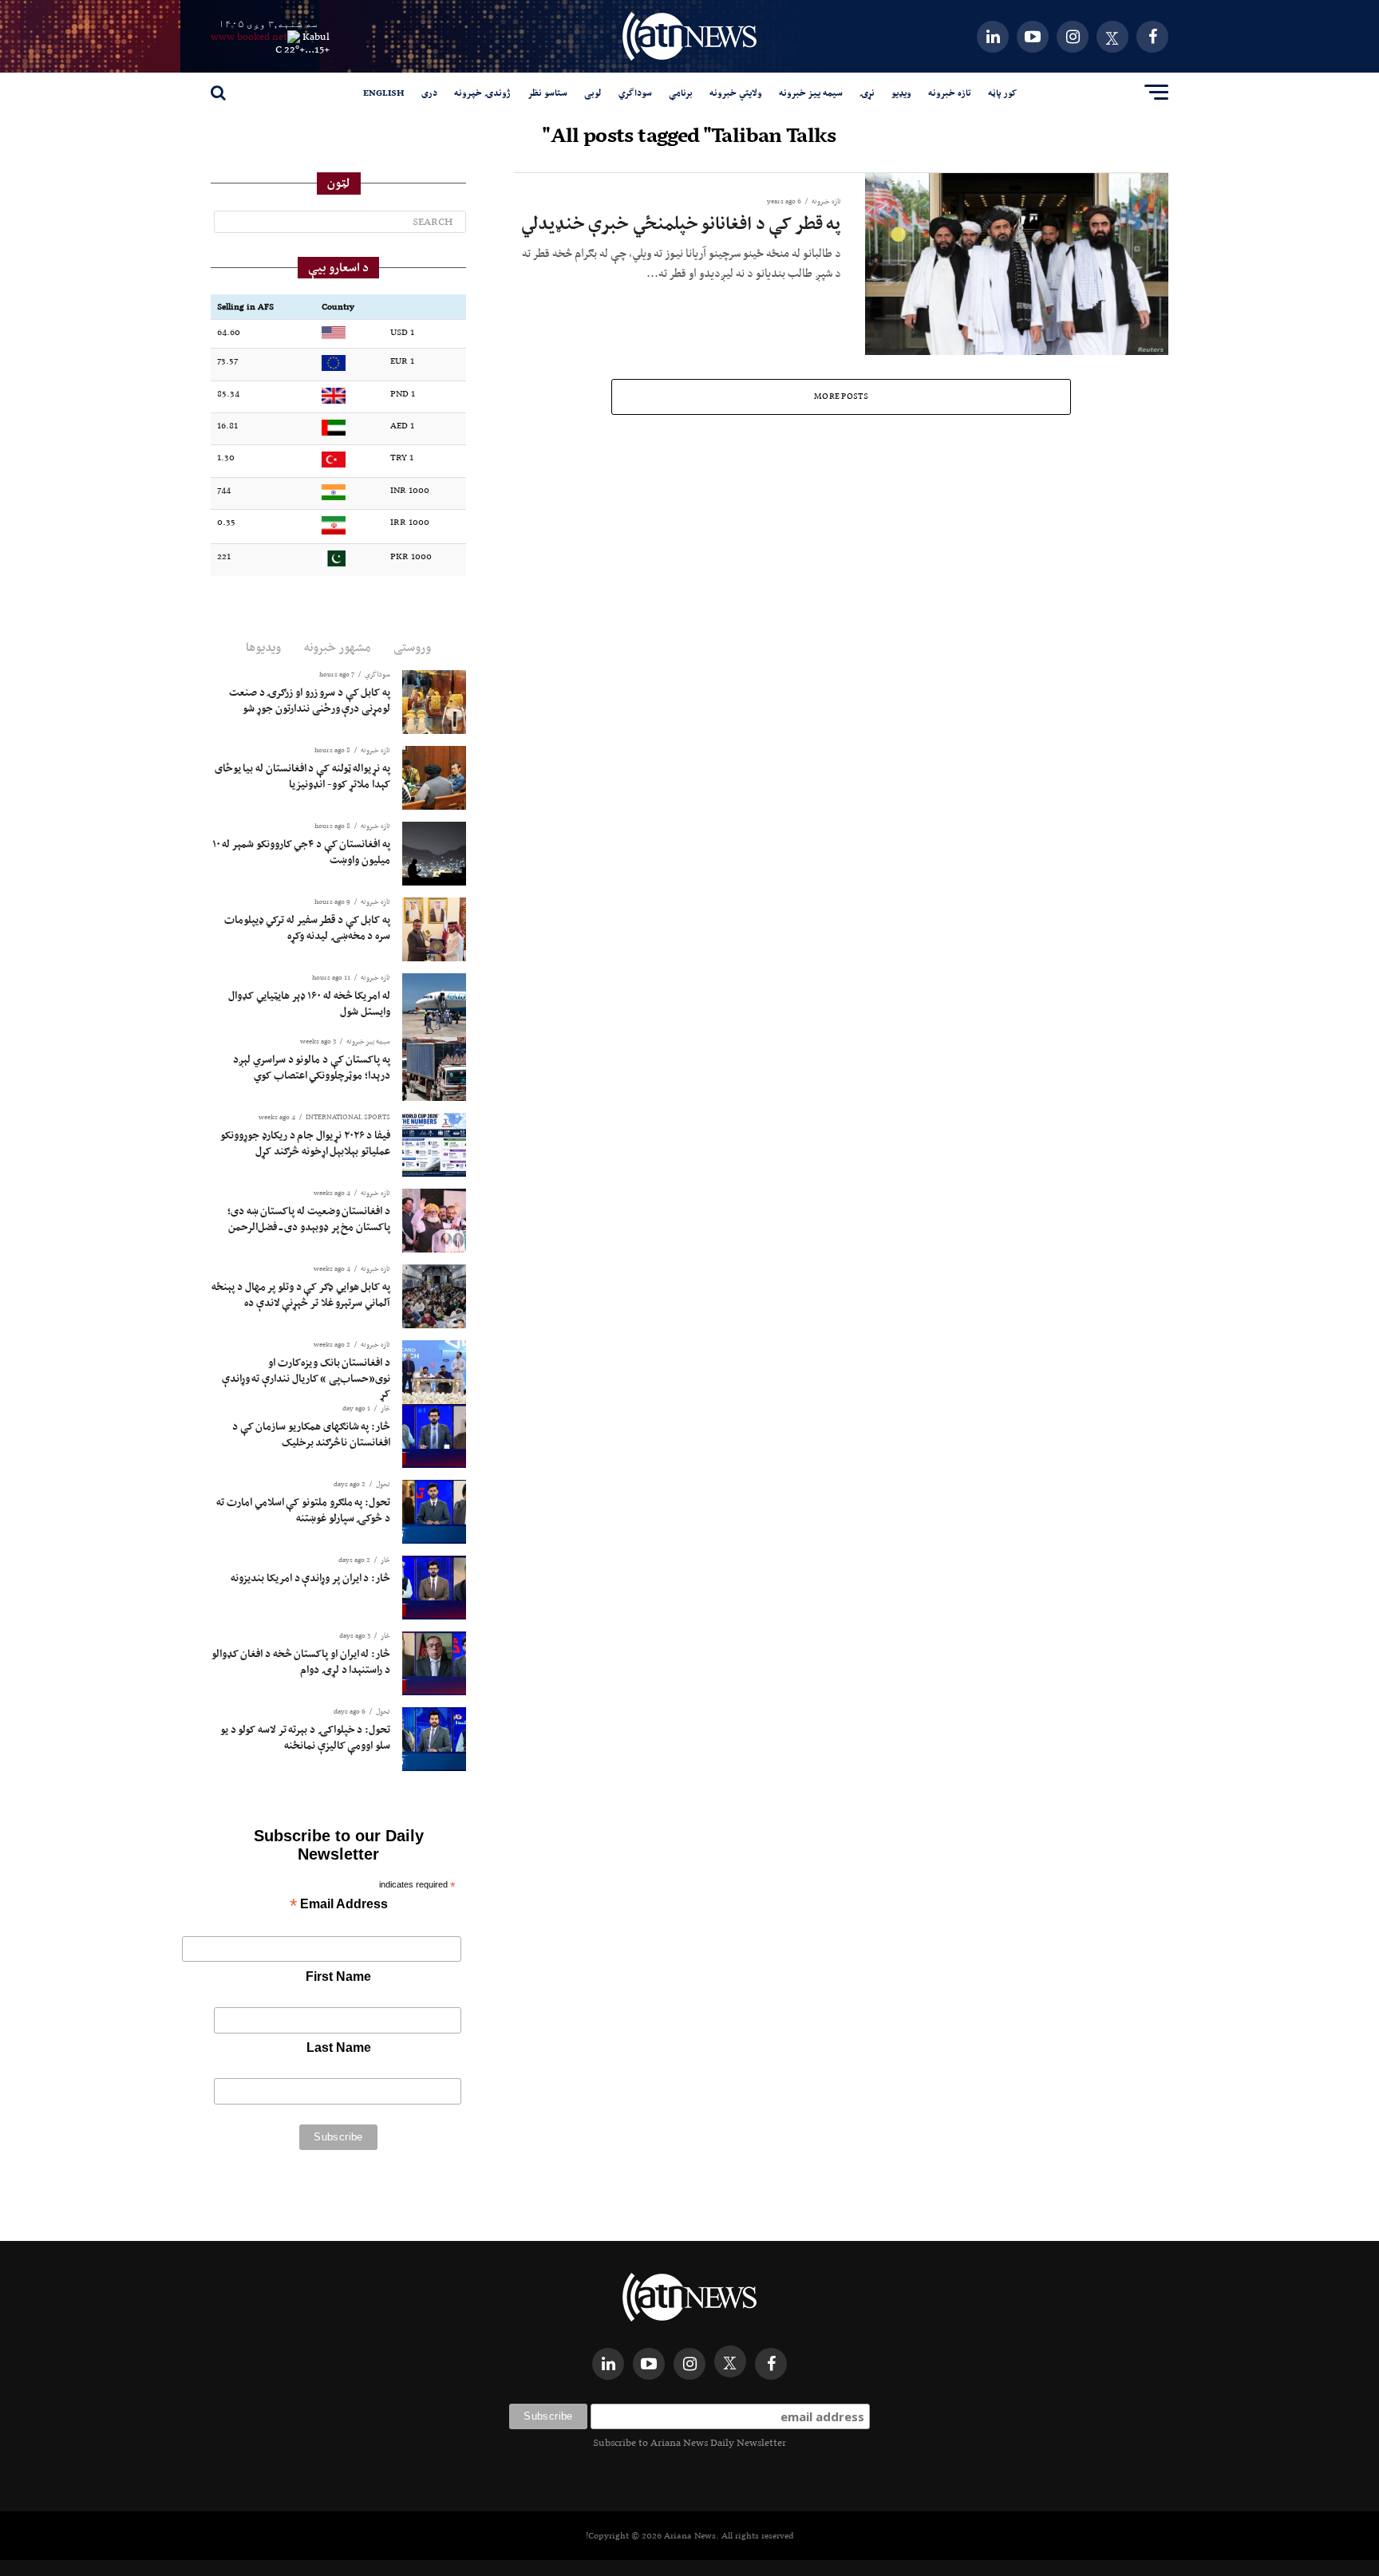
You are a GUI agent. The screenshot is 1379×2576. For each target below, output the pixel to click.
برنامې (681, 93)
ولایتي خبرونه (736, 93)
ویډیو (901, 93)
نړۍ (867, 93)
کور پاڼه (1002, 93)
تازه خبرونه (950, 93)
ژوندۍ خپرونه (482, 93)
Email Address (339, 1905)
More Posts (841, 396)
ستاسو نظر (547, 93)
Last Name (339, 2047)
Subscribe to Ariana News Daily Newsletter (689, 2442)
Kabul (316, 36)
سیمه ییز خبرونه (811, 93)
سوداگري (635, 93)
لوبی (593, 93)
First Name (338, 1976)
